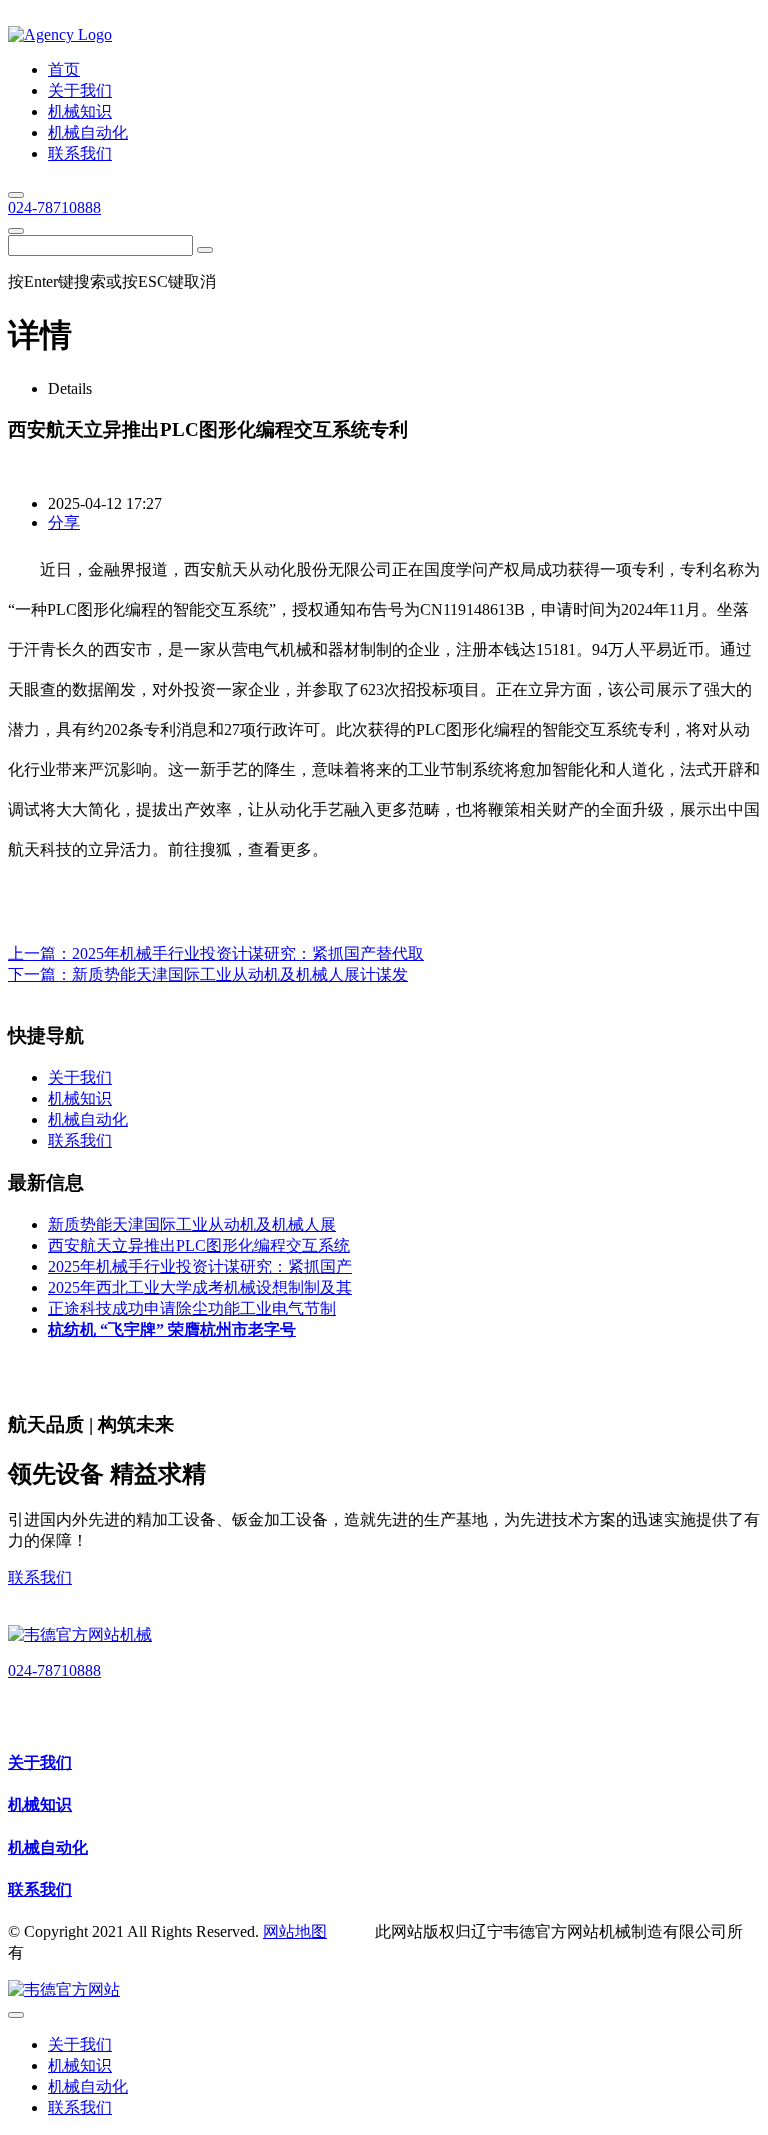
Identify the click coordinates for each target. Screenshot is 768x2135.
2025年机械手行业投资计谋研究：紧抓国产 (200, 1266)
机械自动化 (48, 1847)
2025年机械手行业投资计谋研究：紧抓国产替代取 (248, 953)
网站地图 (295, 1931)
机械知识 (40, 1804)
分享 (64, 522)
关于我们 (40, 1762)
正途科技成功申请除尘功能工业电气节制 (192, 1308)
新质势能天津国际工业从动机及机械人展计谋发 (240, 974)
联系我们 (40, 1577)
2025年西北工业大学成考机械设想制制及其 (200, 1287)
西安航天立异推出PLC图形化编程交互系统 (199, 1245)
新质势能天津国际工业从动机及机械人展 (192, 1224)
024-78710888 (54, 207)
